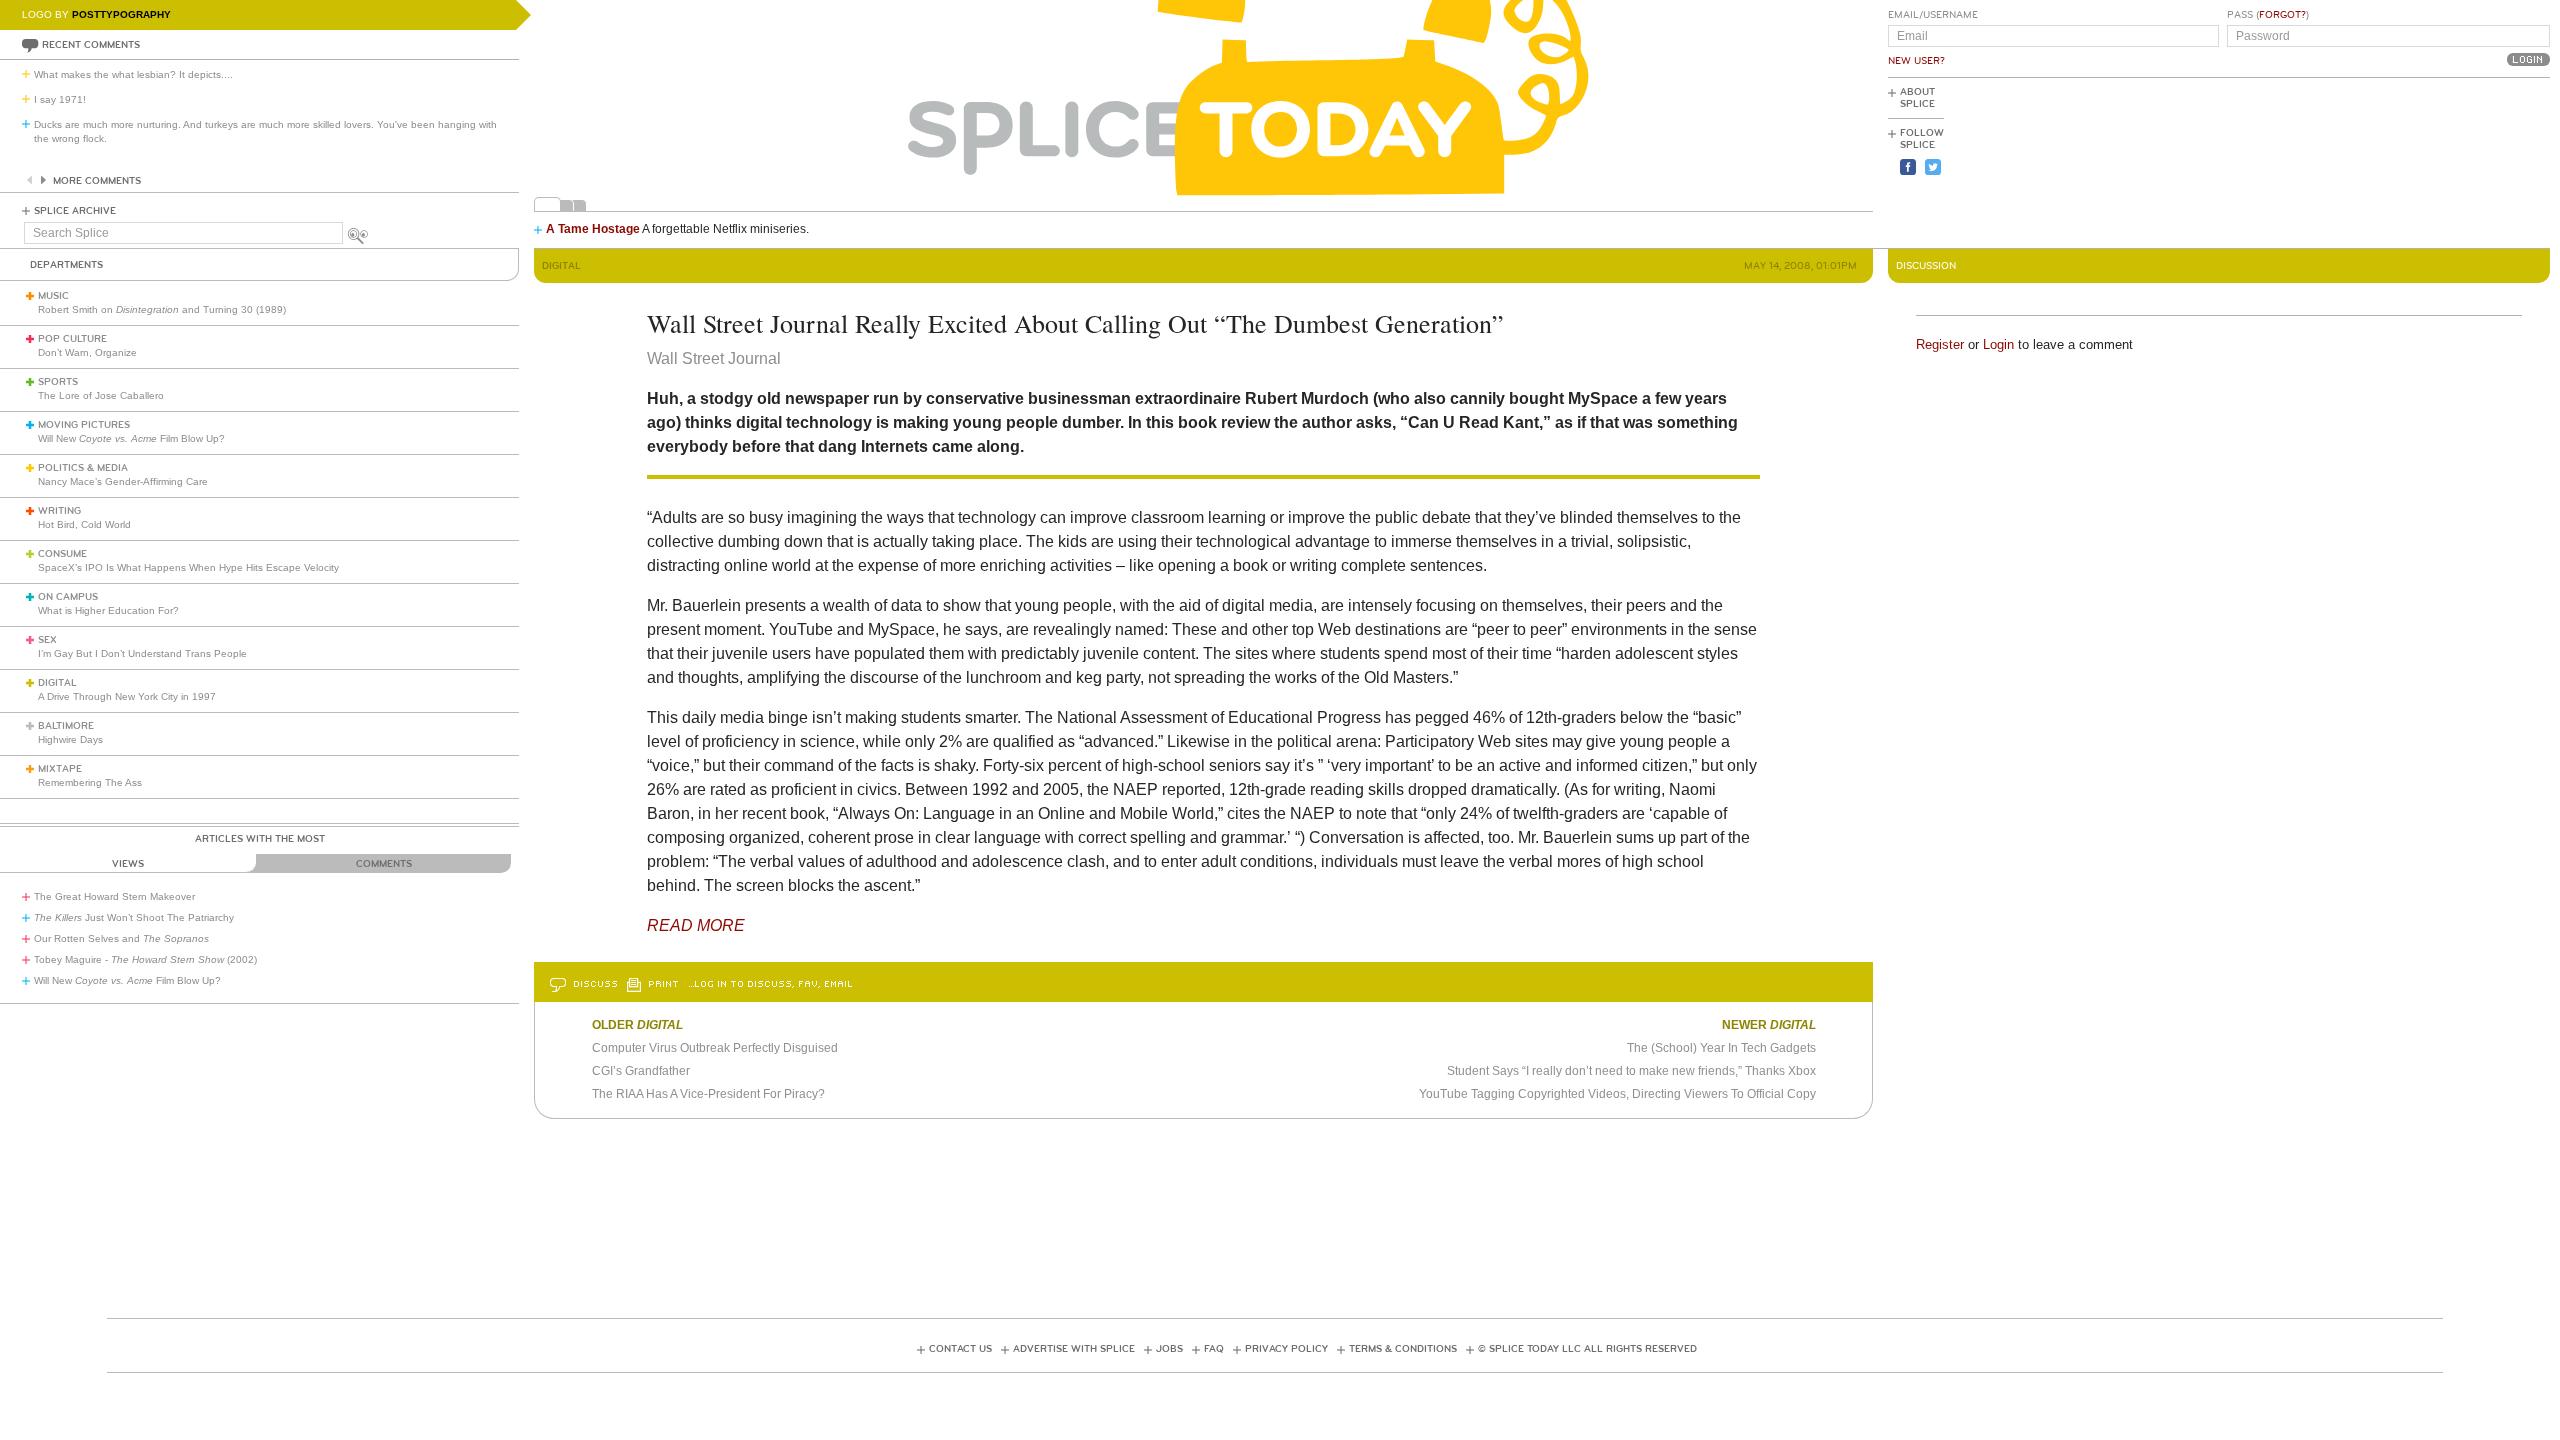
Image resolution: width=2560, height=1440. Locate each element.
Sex (47, 640)
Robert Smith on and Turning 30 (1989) (162, 309)
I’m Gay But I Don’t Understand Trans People (142, 653)
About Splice (1917, 98)
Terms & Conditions (1403, 1349)
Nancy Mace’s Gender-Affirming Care (123, 481)
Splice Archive (75, 211)
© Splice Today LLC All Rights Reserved (1587, 1349)
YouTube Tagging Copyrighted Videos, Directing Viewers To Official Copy (1617, 1094)
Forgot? (2282, 15)
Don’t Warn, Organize (87, 352)
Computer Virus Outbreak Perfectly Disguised (715, 1048)
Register (1940, 344)
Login (1998, 344)
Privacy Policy (1286, 1349)
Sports (58, 382)
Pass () (2268, 15)
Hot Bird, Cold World (84, 524)
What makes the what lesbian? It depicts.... (133, 74)
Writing (59, 511)
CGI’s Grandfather (641, 1071)
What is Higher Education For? (108, 610)
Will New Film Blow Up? (131, 438)
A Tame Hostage (593, 229)
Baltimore (66, 726)
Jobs (1169, 1349)
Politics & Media (83, 468)
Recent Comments (91, 45)
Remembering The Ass (90, 782)
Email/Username (1933, 15)
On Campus (68, 597)
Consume (62, 554)
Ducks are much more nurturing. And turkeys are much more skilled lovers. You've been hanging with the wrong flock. (265, 131)
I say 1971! (60, 99)
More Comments (97, 181)
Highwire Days (70, 739)
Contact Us (960, 1349)
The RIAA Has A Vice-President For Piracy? (708, 1094)
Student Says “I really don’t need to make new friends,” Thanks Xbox (1631, 1071)
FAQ (1214, 1349)
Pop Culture (72, 339)
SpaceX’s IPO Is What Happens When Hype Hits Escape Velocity (188, 567)
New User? (1916, 61)
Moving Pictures (84, 425)
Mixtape (60, 769)
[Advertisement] (2460, 161)
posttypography (121, 14)
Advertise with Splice (1074, 1349)
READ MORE (696, 925)
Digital (57, 683)
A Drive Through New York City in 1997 (127, 696)
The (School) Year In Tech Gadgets (1721, 1048)
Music (53, 296)
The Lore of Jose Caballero (101, 395)
